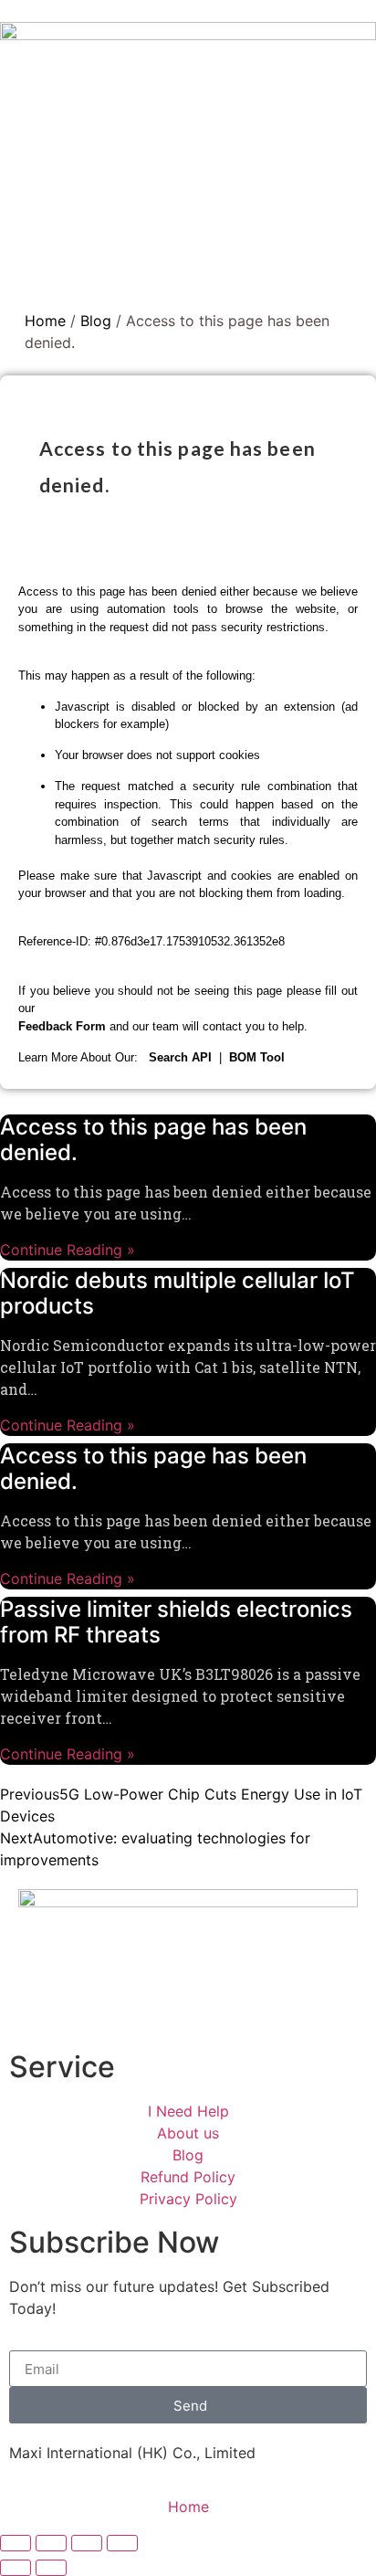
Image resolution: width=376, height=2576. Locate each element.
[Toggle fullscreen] (87, 2543)
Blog (96, 321)
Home (45, 321)
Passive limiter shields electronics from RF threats (176, 1622)
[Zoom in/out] (122, 2543)
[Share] (51, 2543)
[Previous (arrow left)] (16, 2568)
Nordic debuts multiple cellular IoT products (178, 1293)
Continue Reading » (68, 1250)
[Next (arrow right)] (51, 2568)
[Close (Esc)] (16, 2543)
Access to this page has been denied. (153, 1140)
